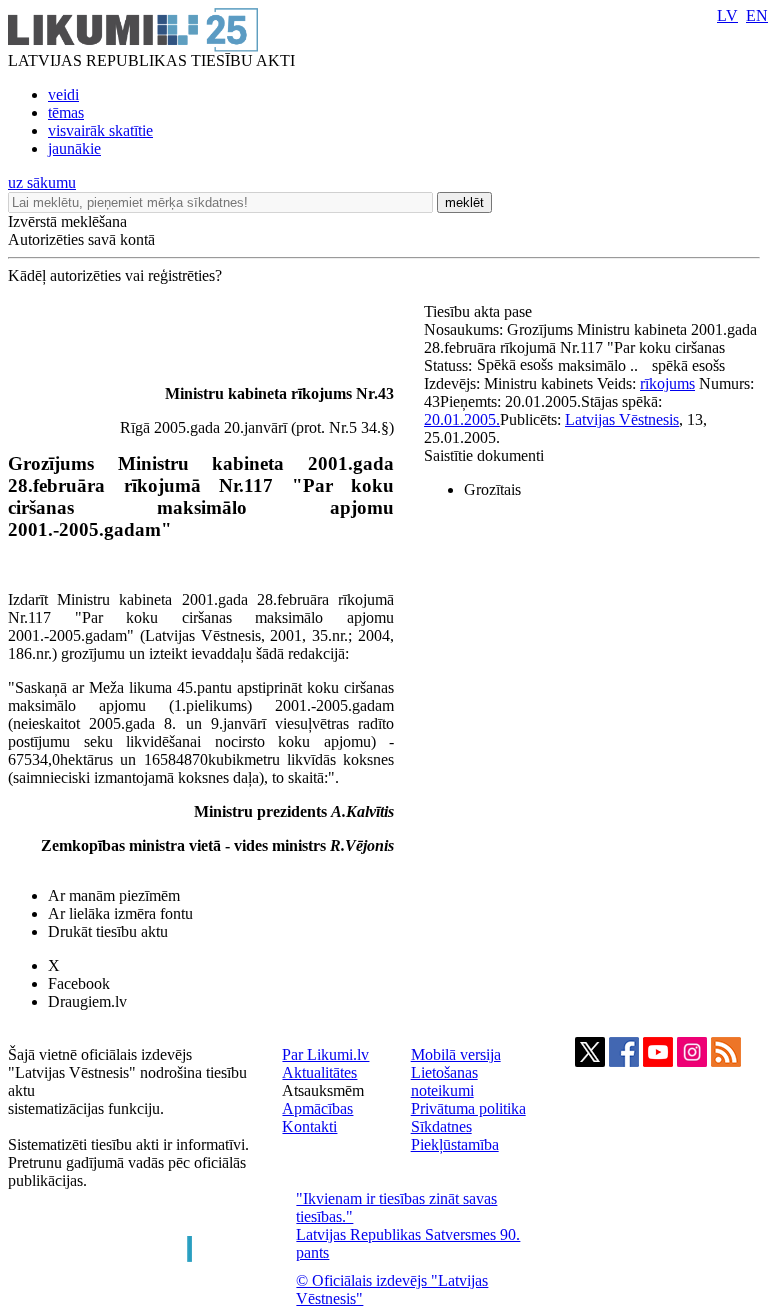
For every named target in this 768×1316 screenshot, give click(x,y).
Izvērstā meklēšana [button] (67, 221)
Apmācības (317, 1108)
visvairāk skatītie (100, 130)
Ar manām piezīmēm (114, 895)
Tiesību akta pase (480, 311)
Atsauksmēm (323, 1090)
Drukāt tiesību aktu (108, 931)
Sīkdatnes (441, 1126)
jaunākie (74, 148)
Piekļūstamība (455, 1144)
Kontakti (309, 1126)
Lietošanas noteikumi (444, 1081)
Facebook (79, 983)
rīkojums (667, 383)
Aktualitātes (319, 1072)
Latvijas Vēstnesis (622, 419)
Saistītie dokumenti (484, 455)
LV (727, 15)
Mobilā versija (456, 1054)
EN (757, 15)
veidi (63, 94)
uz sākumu (42, 182)
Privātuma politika (468, 1108)
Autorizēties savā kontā (81, 239)
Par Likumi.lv (325, 1054)
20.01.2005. (462, 419)
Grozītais (492, 489)
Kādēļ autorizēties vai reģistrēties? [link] (115, 275)
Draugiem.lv (87, 1001)
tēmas (66, 112)
